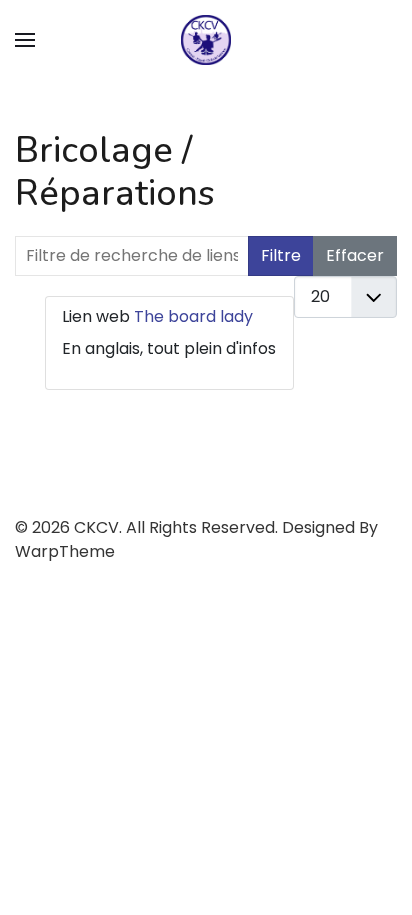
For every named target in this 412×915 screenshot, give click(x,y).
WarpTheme (65, 551)
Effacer (355, 255)
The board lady (193, 316)
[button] (25, 40)
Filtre (281, 255)
